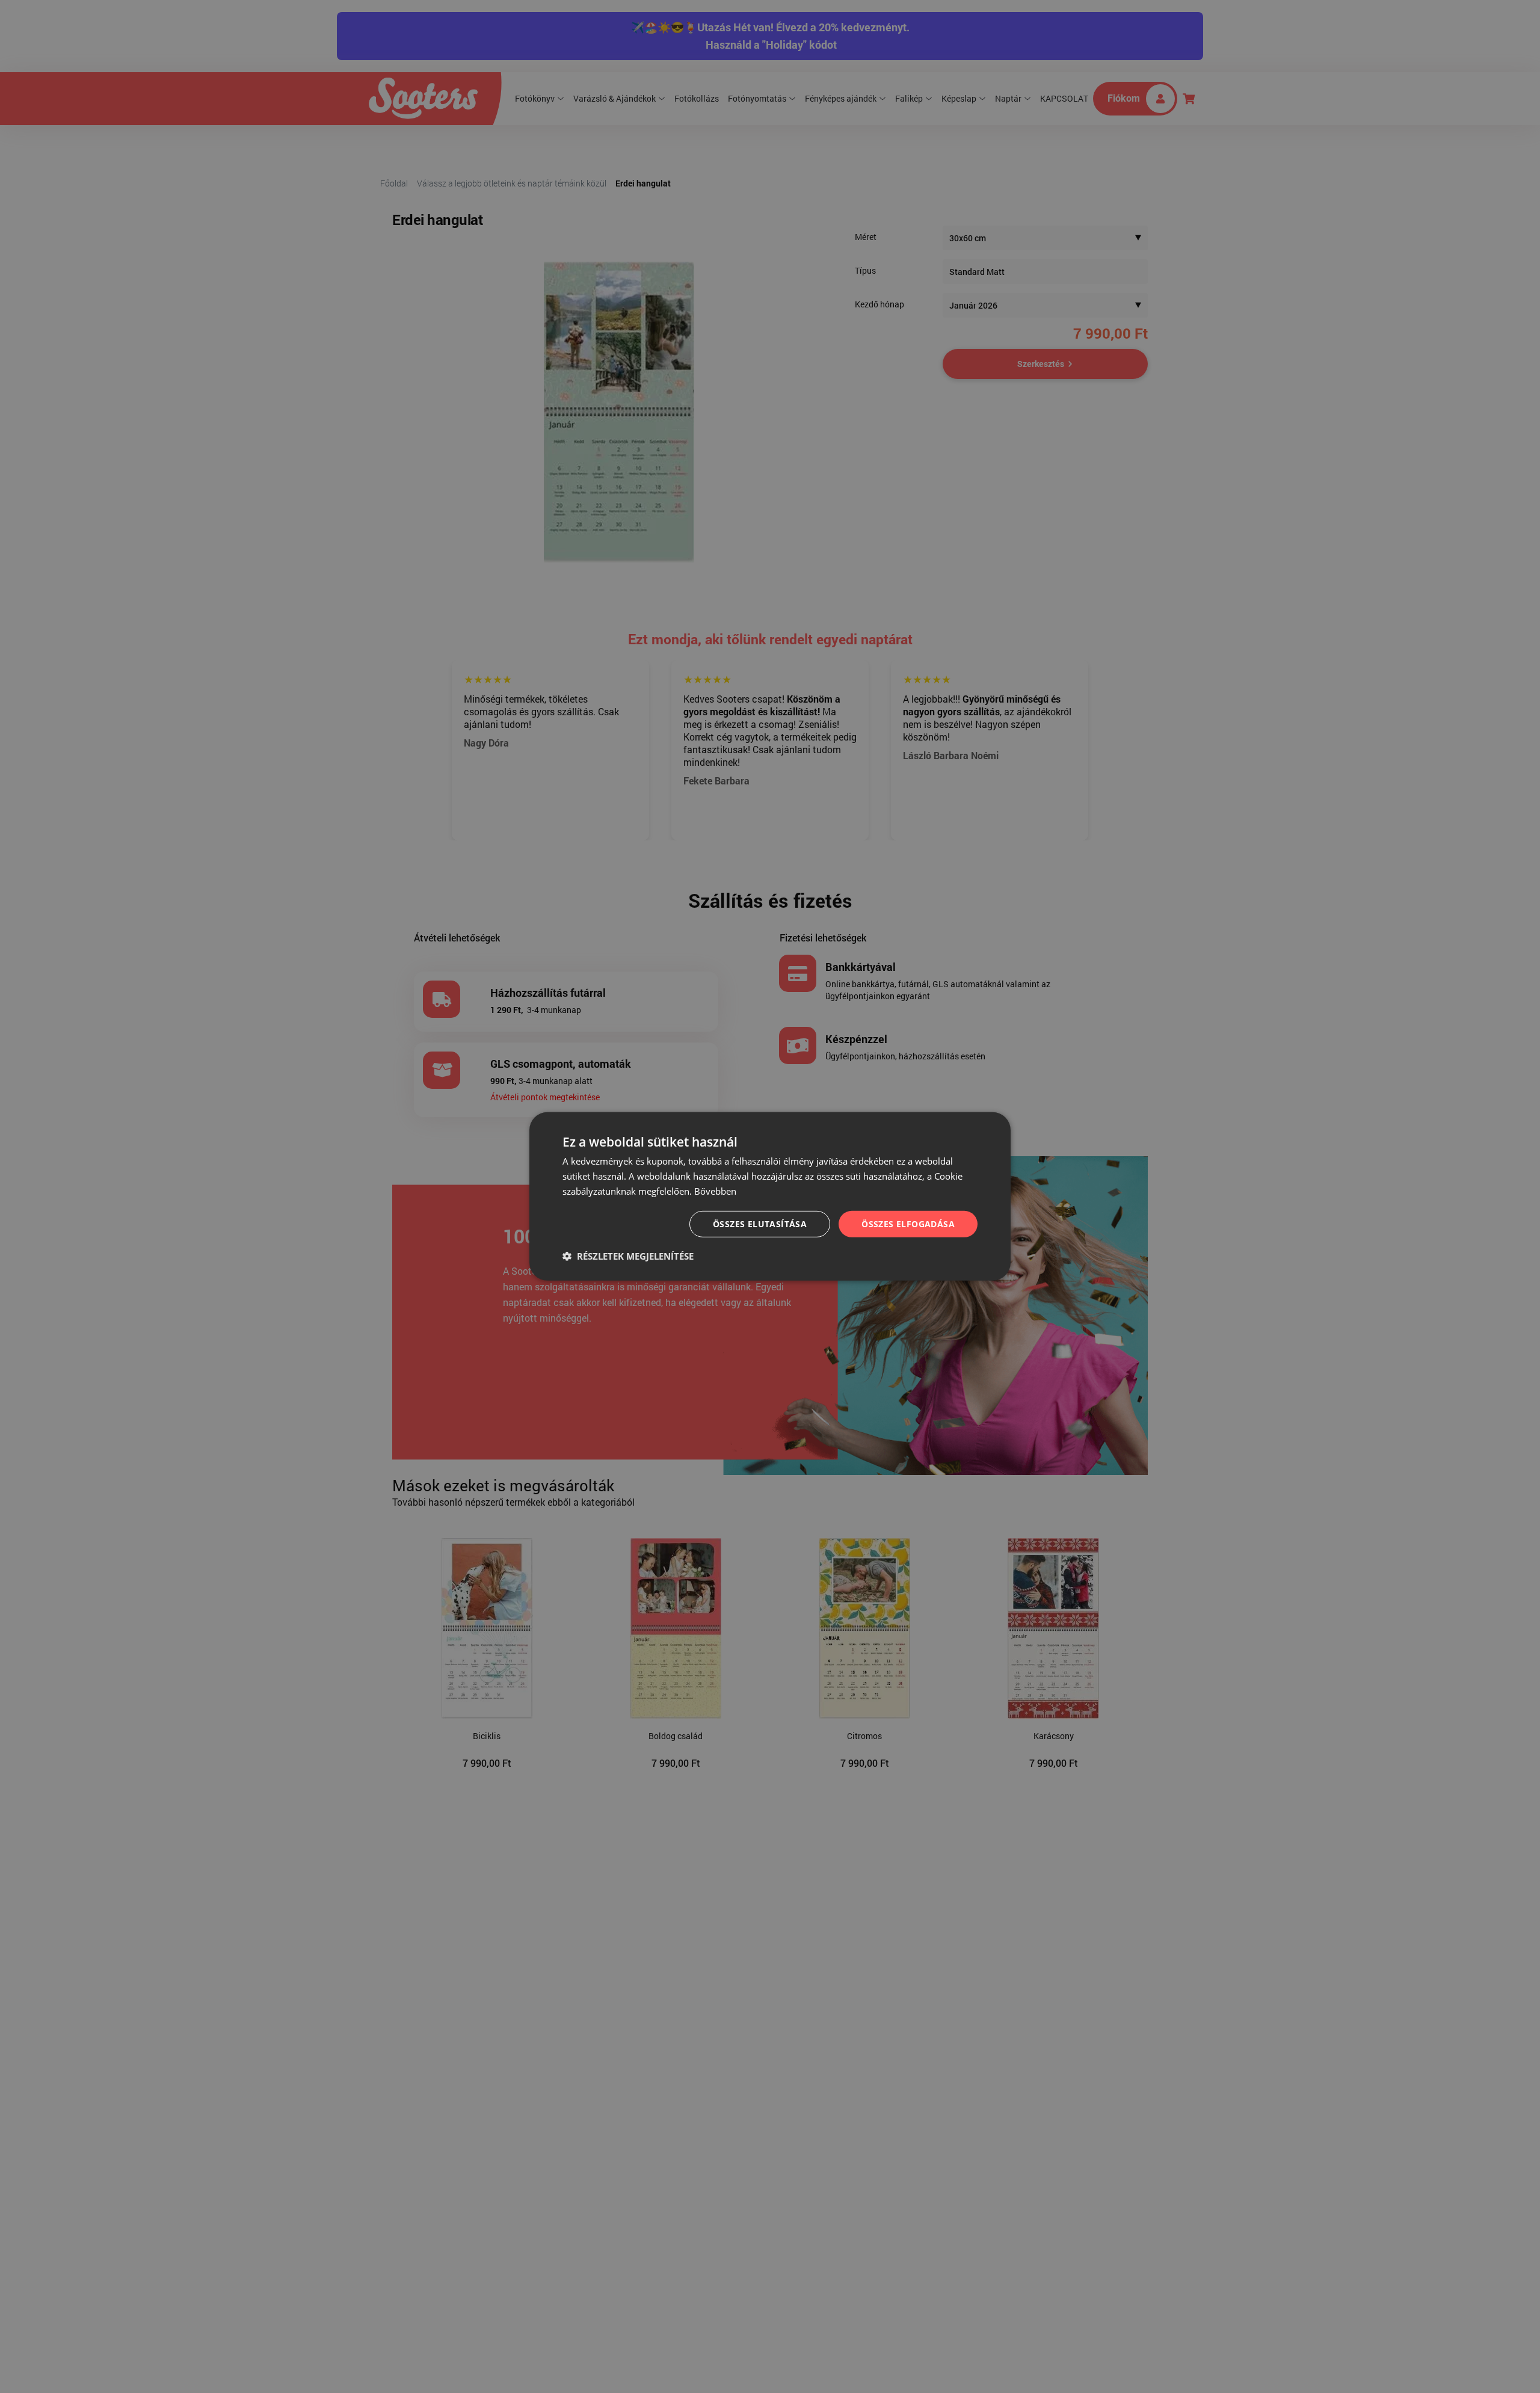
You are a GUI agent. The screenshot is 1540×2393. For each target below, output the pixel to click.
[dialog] (770, 1196)
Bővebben (715, 1191)
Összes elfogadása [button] (908, 1223)
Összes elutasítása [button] (760, 1223)
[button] (628, 1256)
